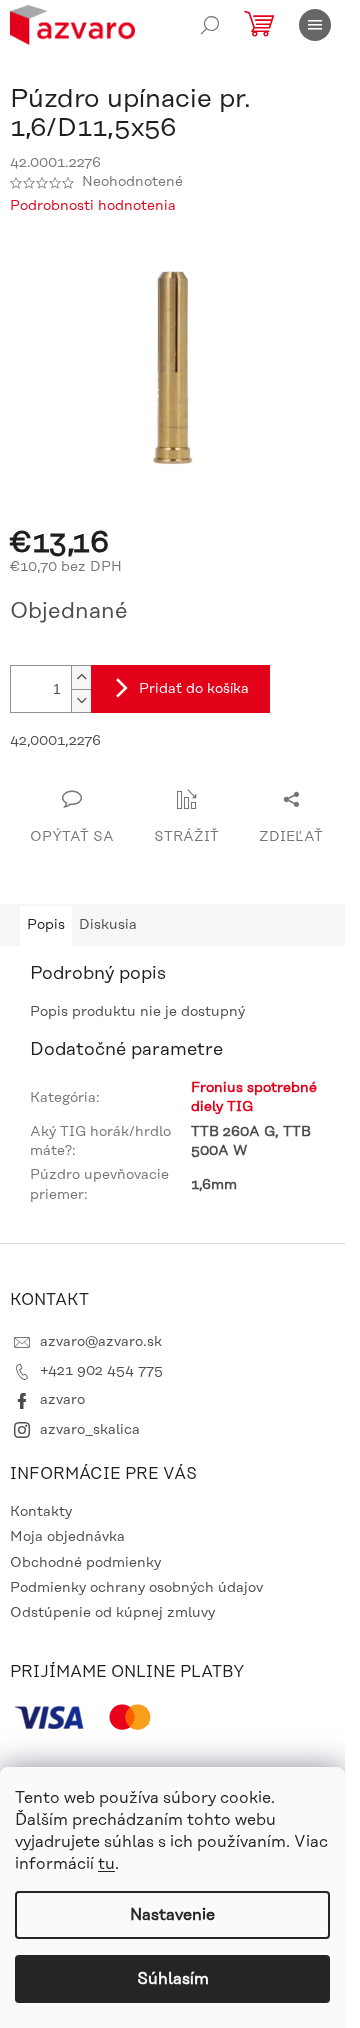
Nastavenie (172, 1915)
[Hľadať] (210, 25)
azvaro (62, 1400)
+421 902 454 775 (101, 1371)
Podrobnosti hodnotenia (93, 206)
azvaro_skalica (90, 1430)
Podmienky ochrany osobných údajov (136, 1588)
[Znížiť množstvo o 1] (81, 700)
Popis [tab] (46, 925)
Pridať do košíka (194, 689)
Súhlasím (173, 1979)
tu (106, 1864)
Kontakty (41, 1512)
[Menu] (315, 25)
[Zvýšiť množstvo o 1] (81, 677)
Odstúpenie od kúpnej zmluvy (112, 1613)
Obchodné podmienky (85, 1563)
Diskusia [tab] (108, 925)
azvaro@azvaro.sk (101, 1342)
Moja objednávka (67, 1537)
